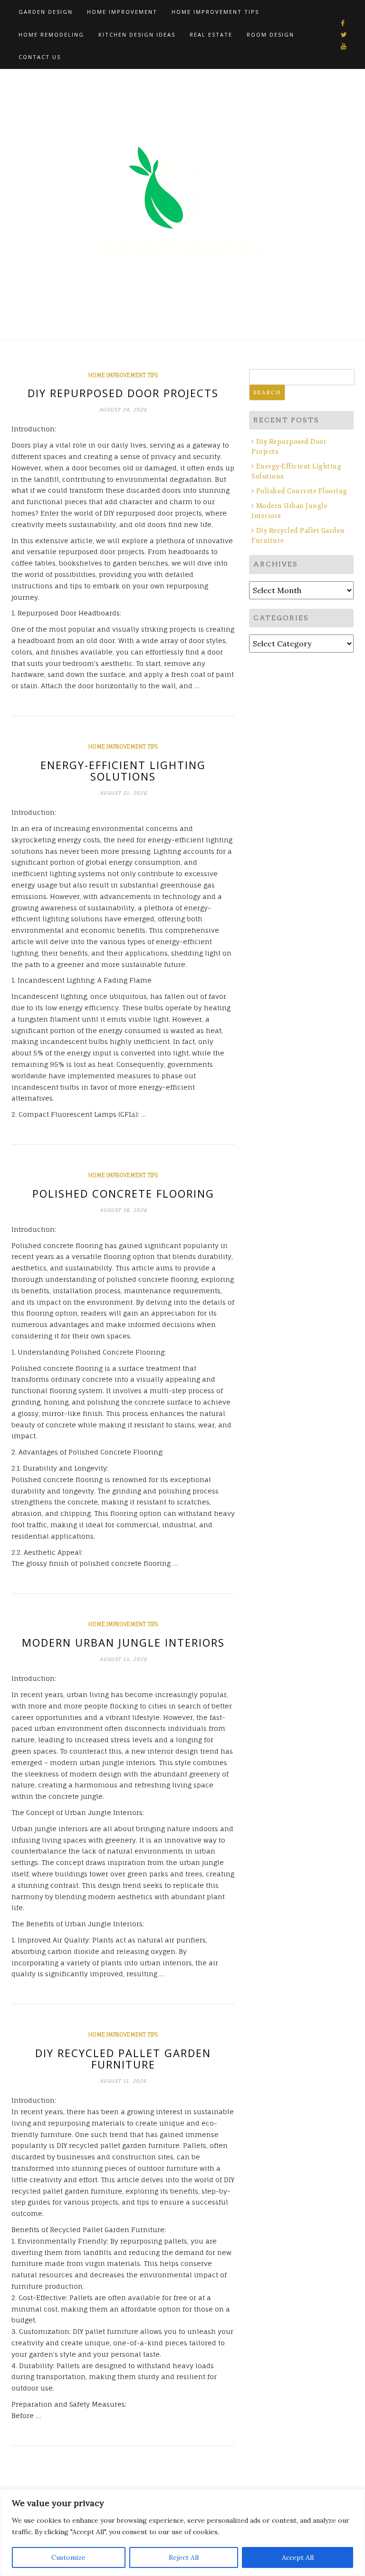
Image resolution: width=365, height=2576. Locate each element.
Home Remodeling (51, 34)
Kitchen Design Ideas (137, 34)
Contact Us (40, 57)
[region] (182, 2532)
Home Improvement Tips (215, 12)
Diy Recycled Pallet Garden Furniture (123, 2059)
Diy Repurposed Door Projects (123, 393)
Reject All (184, 2557)
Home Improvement (122, 12)
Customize (68, 2557)
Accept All (298, 2557)
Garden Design (46, 12)
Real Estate (211, 34)
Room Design (270, 34)
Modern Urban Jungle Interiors (123, 1642)
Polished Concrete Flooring (123, 1193)
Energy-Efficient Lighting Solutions (123, 771)
